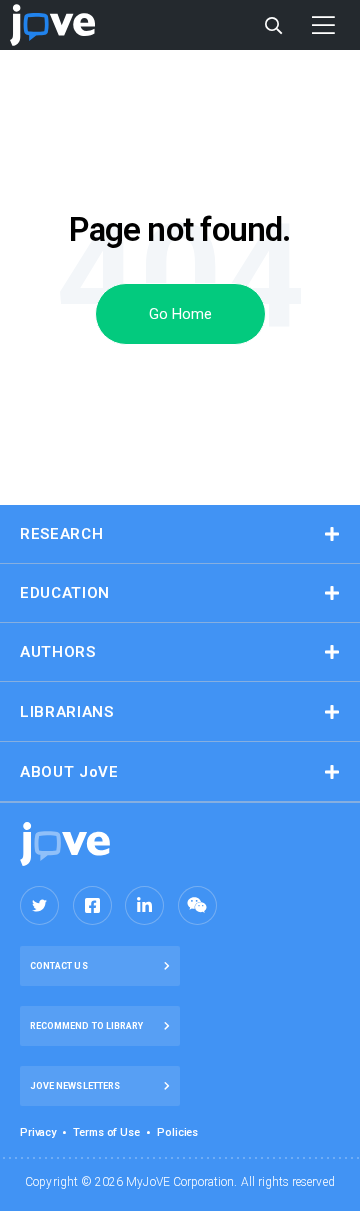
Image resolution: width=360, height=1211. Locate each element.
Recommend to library (86, 1026)
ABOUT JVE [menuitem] (69, 772)
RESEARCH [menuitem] (61, 534)
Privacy (38, 1132)
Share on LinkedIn (144, 905)
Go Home (180, 314)
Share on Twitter (39, 905)
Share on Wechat (197, 905)
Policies (177, 1132)
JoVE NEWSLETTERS (75, 1086)
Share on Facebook (92, 905)
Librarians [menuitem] (67, 712)
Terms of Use (106, 1132)
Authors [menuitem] (58, 652)
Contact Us (59, 966)
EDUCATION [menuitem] (65, 593)
